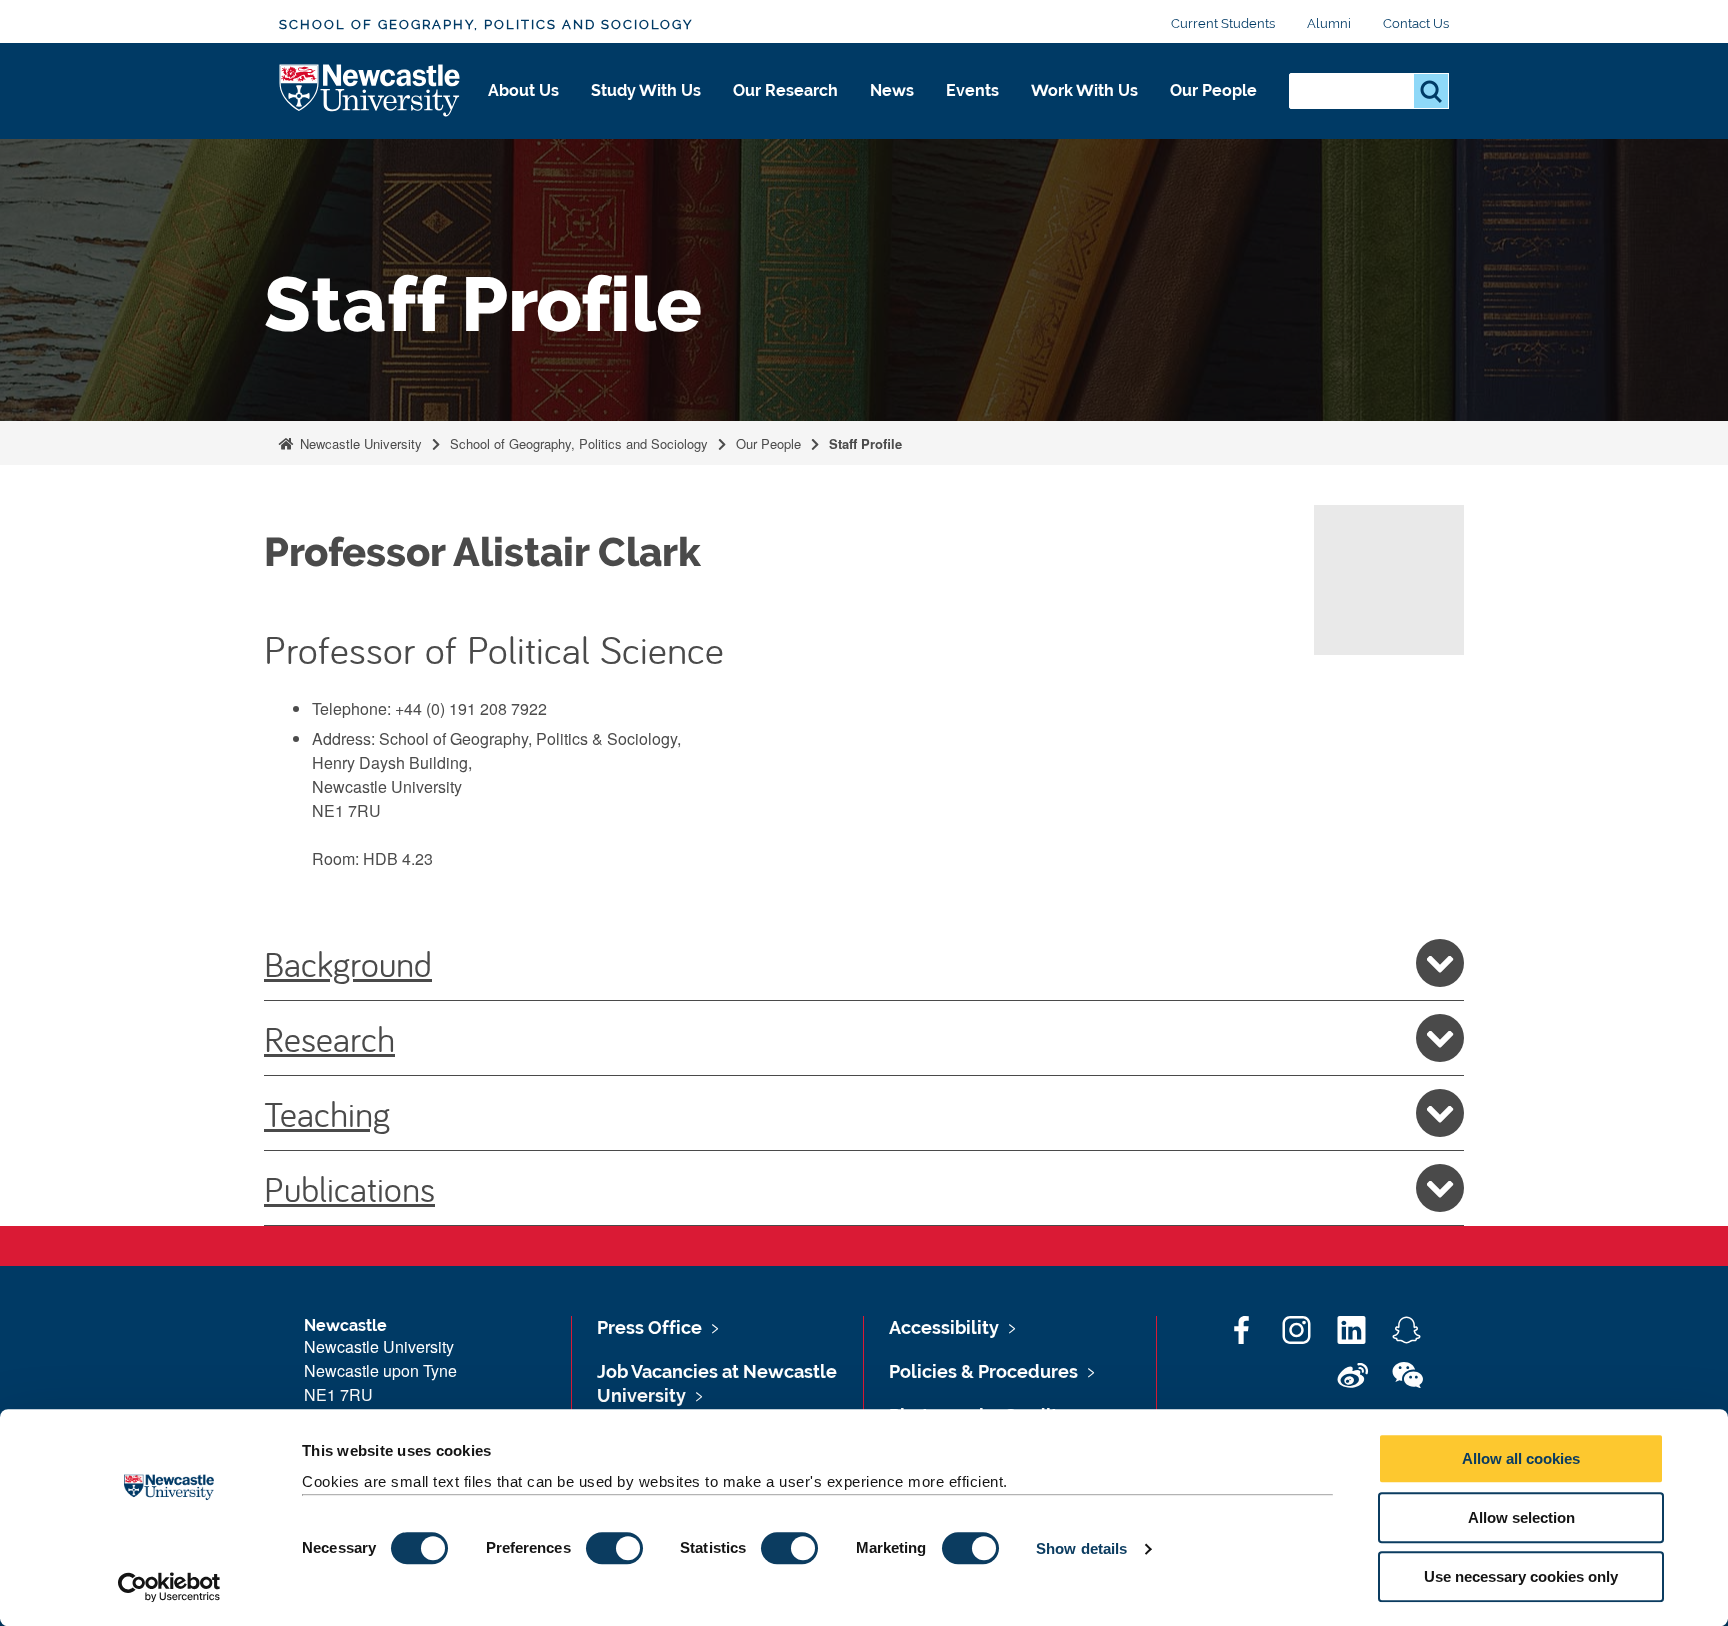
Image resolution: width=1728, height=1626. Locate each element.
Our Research (785, 90)
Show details (1081, 1548)
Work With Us (1084, 90)
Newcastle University (359, 443)
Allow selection (1521, 1517)
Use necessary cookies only (1521, 1576)
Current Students (1223, 23)
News (892, 90)
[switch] (614, 1548)
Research (329, 1038)
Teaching (327, 1113)
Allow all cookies (1521, 1458)
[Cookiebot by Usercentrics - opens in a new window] (169, 1587)
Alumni (1329, 23)
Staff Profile (865, 443)
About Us (523, 90)
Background (348, 963)
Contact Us (1416, 23)
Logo (370, 91)
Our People (1213, 90)
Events (972, 90)
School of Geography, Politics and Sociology (486, 24)
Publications (349, 1188)
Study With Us (646, 90)
